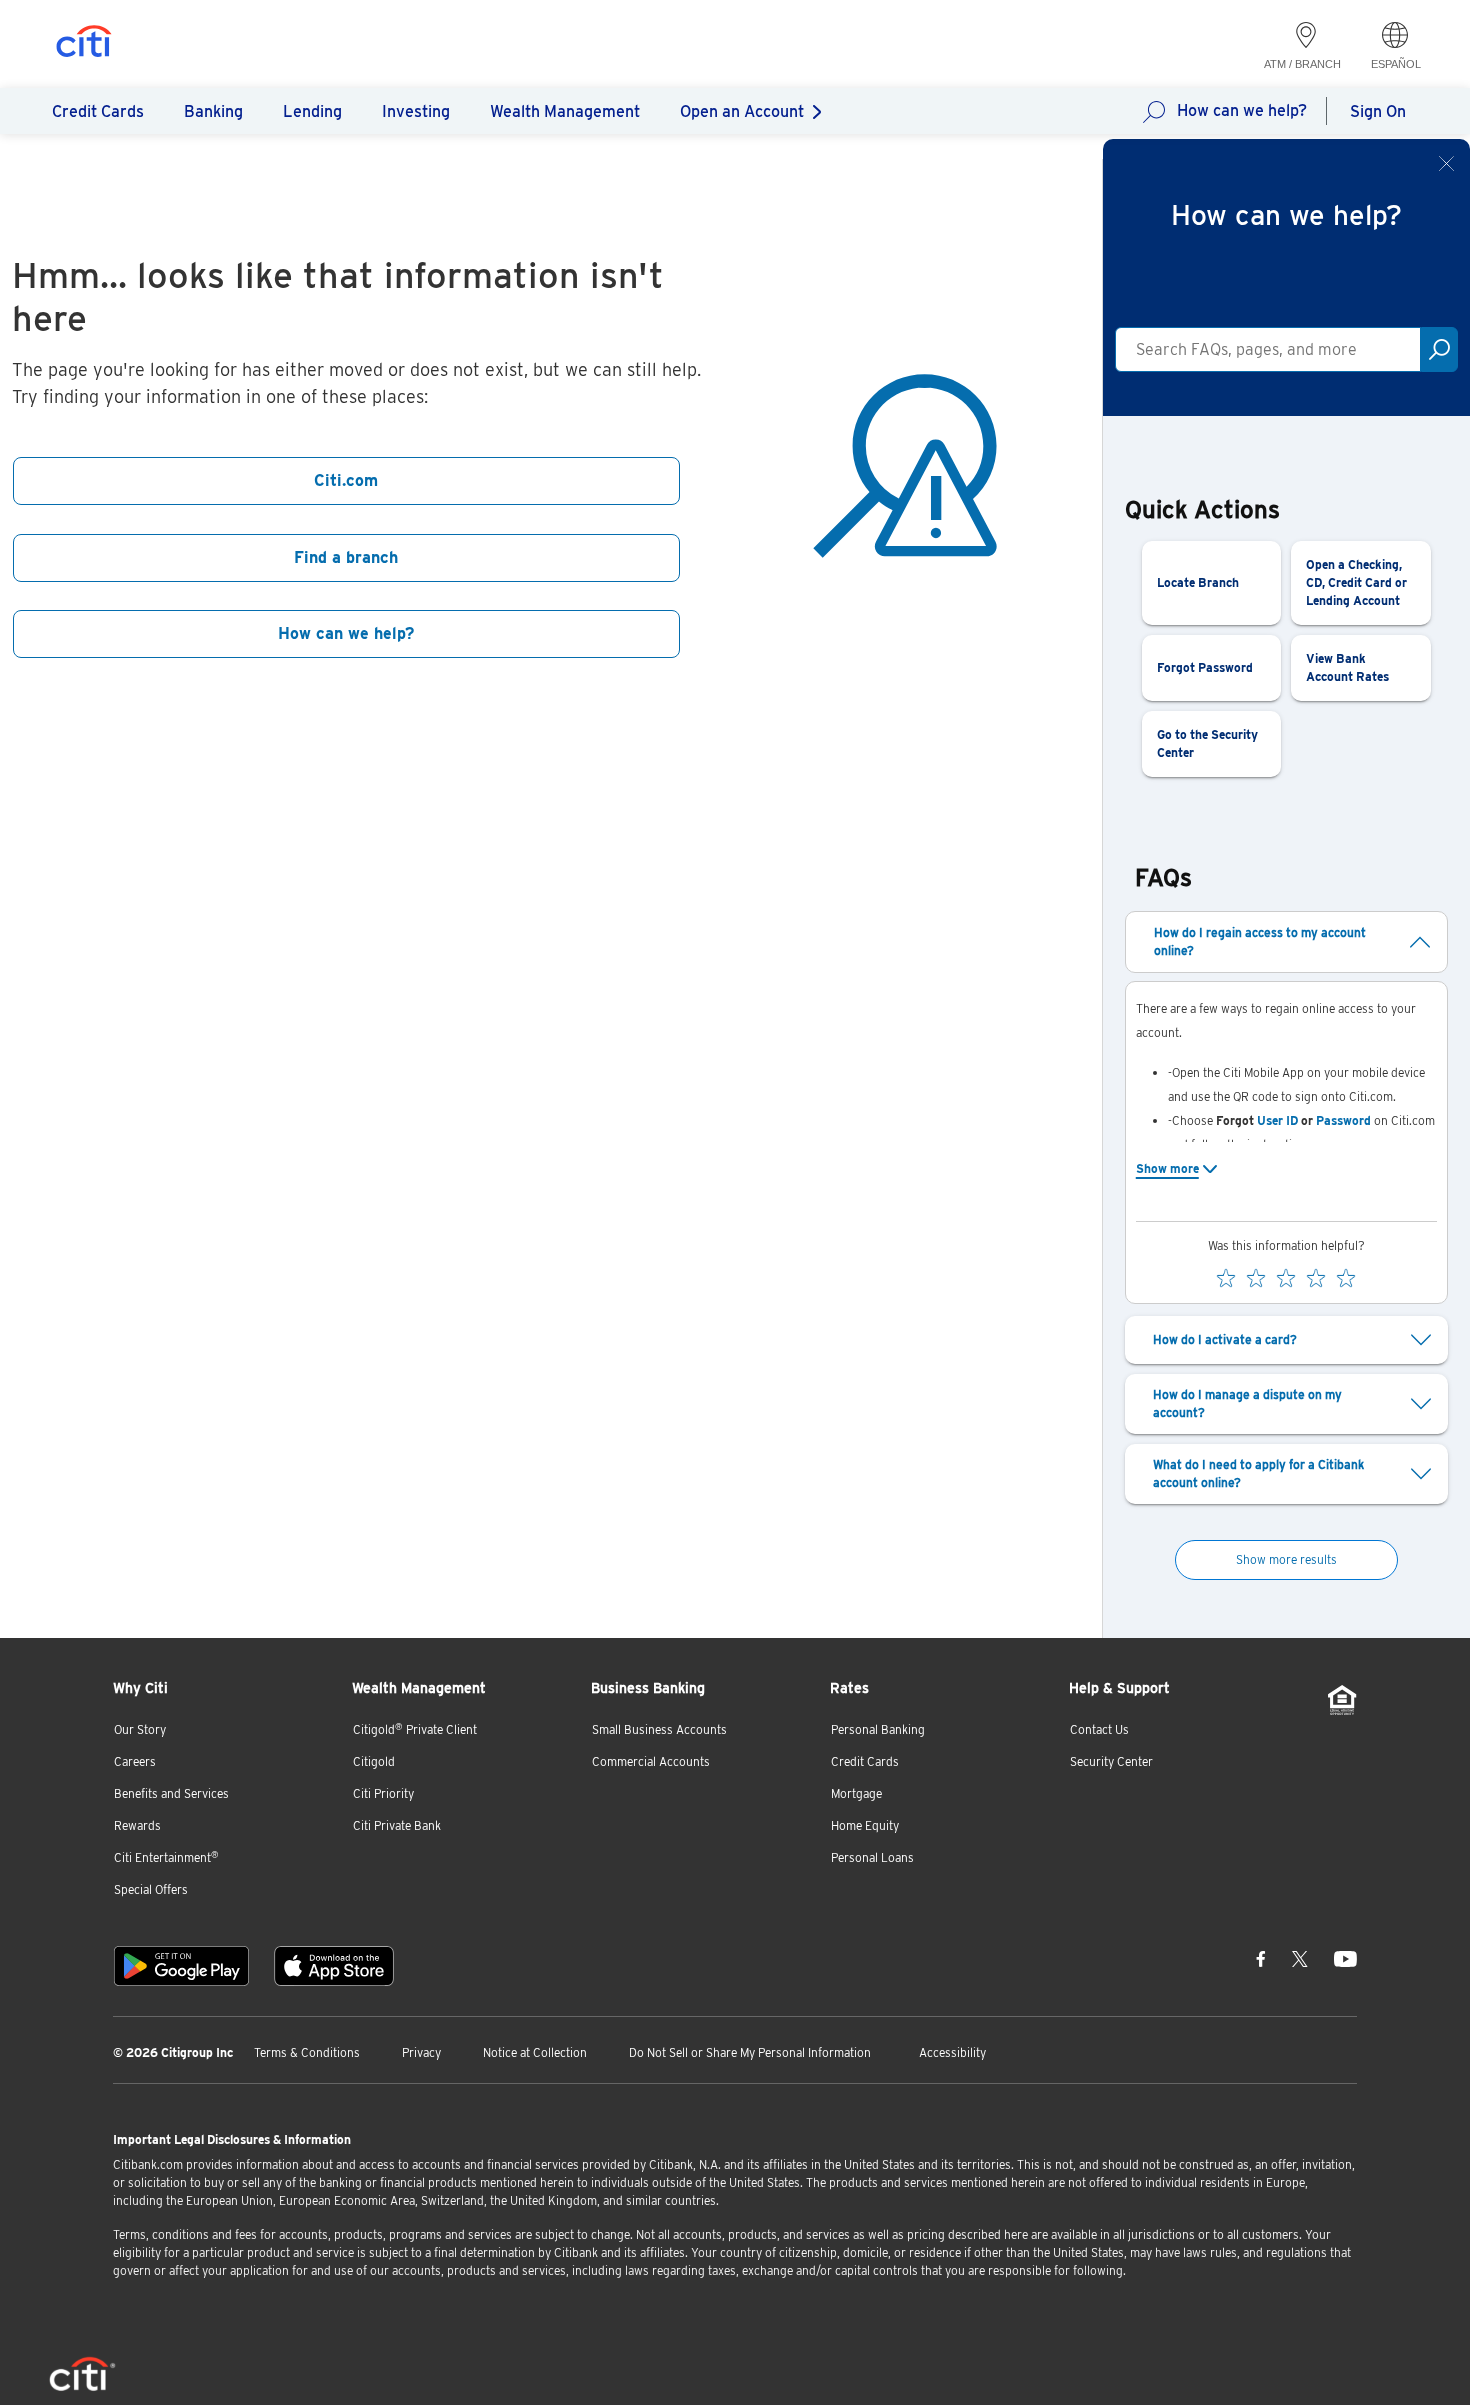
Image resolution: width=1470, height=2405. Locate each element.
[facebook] (1261, 1958)
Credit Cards (865, 1761)
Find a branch (346, 557)
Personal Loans (872, 1857)
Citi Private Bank (397, 1825)
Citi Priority (383, 1793)
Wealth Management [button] (565, 111)
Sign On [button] (1378, 111)
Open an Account (742, 111)
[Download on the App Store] (334, 1966)
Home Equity (865, 1825)
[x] (1300, 1958)
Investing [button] (416, 111)
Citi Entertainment (166, 1857)
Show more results (1286, 1559)
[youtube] (1345, 1958)
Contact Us (1099, 1729)
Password (1343, 1120)
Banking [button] (213, 111)
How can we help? (1242, 110)
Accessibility (952, 2052)
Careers (135, 1761)
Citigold (374, 1761)
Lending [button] (312, 111)
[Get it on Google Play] (181, 1966)
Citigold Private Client (415, 1729)
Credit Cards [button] (98, 111)
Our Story (140, 1729)
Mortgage (856, 1793)
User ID (1277, 1120)
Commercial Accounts (651, 1761)
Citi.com (346, 480)
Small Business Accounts (659, 1729)
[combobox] (1268, 349)
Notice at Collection (535, 2052)
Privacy (421, 2052)
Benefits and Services (171, 1793)
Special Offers (151, 1889)
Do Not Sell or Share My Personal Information (750, 2052)
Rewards (137, 1825)
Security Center (1111, 1761)
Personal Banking (878, 1729)
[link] (1212, 583)
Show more (1167, 1168)
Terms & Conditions (307, 2052)
